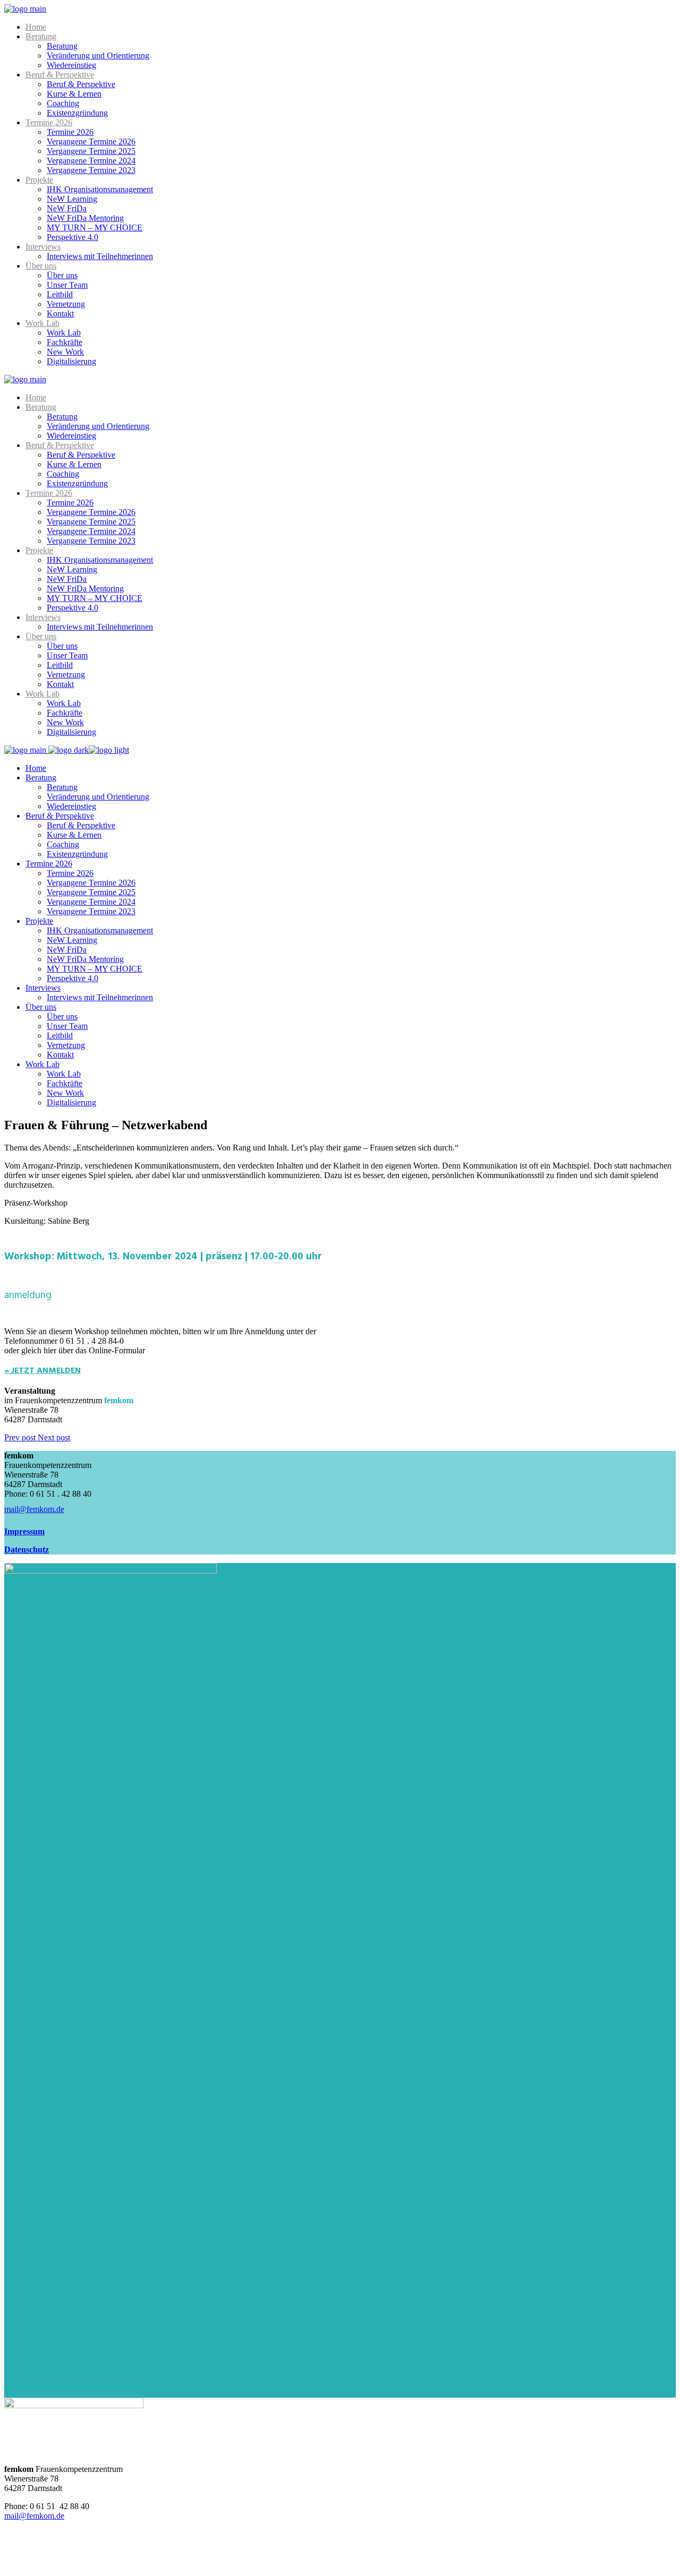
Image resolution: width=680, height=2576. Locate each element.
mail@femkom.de (34, 2516)
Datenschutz (27, 1549)
